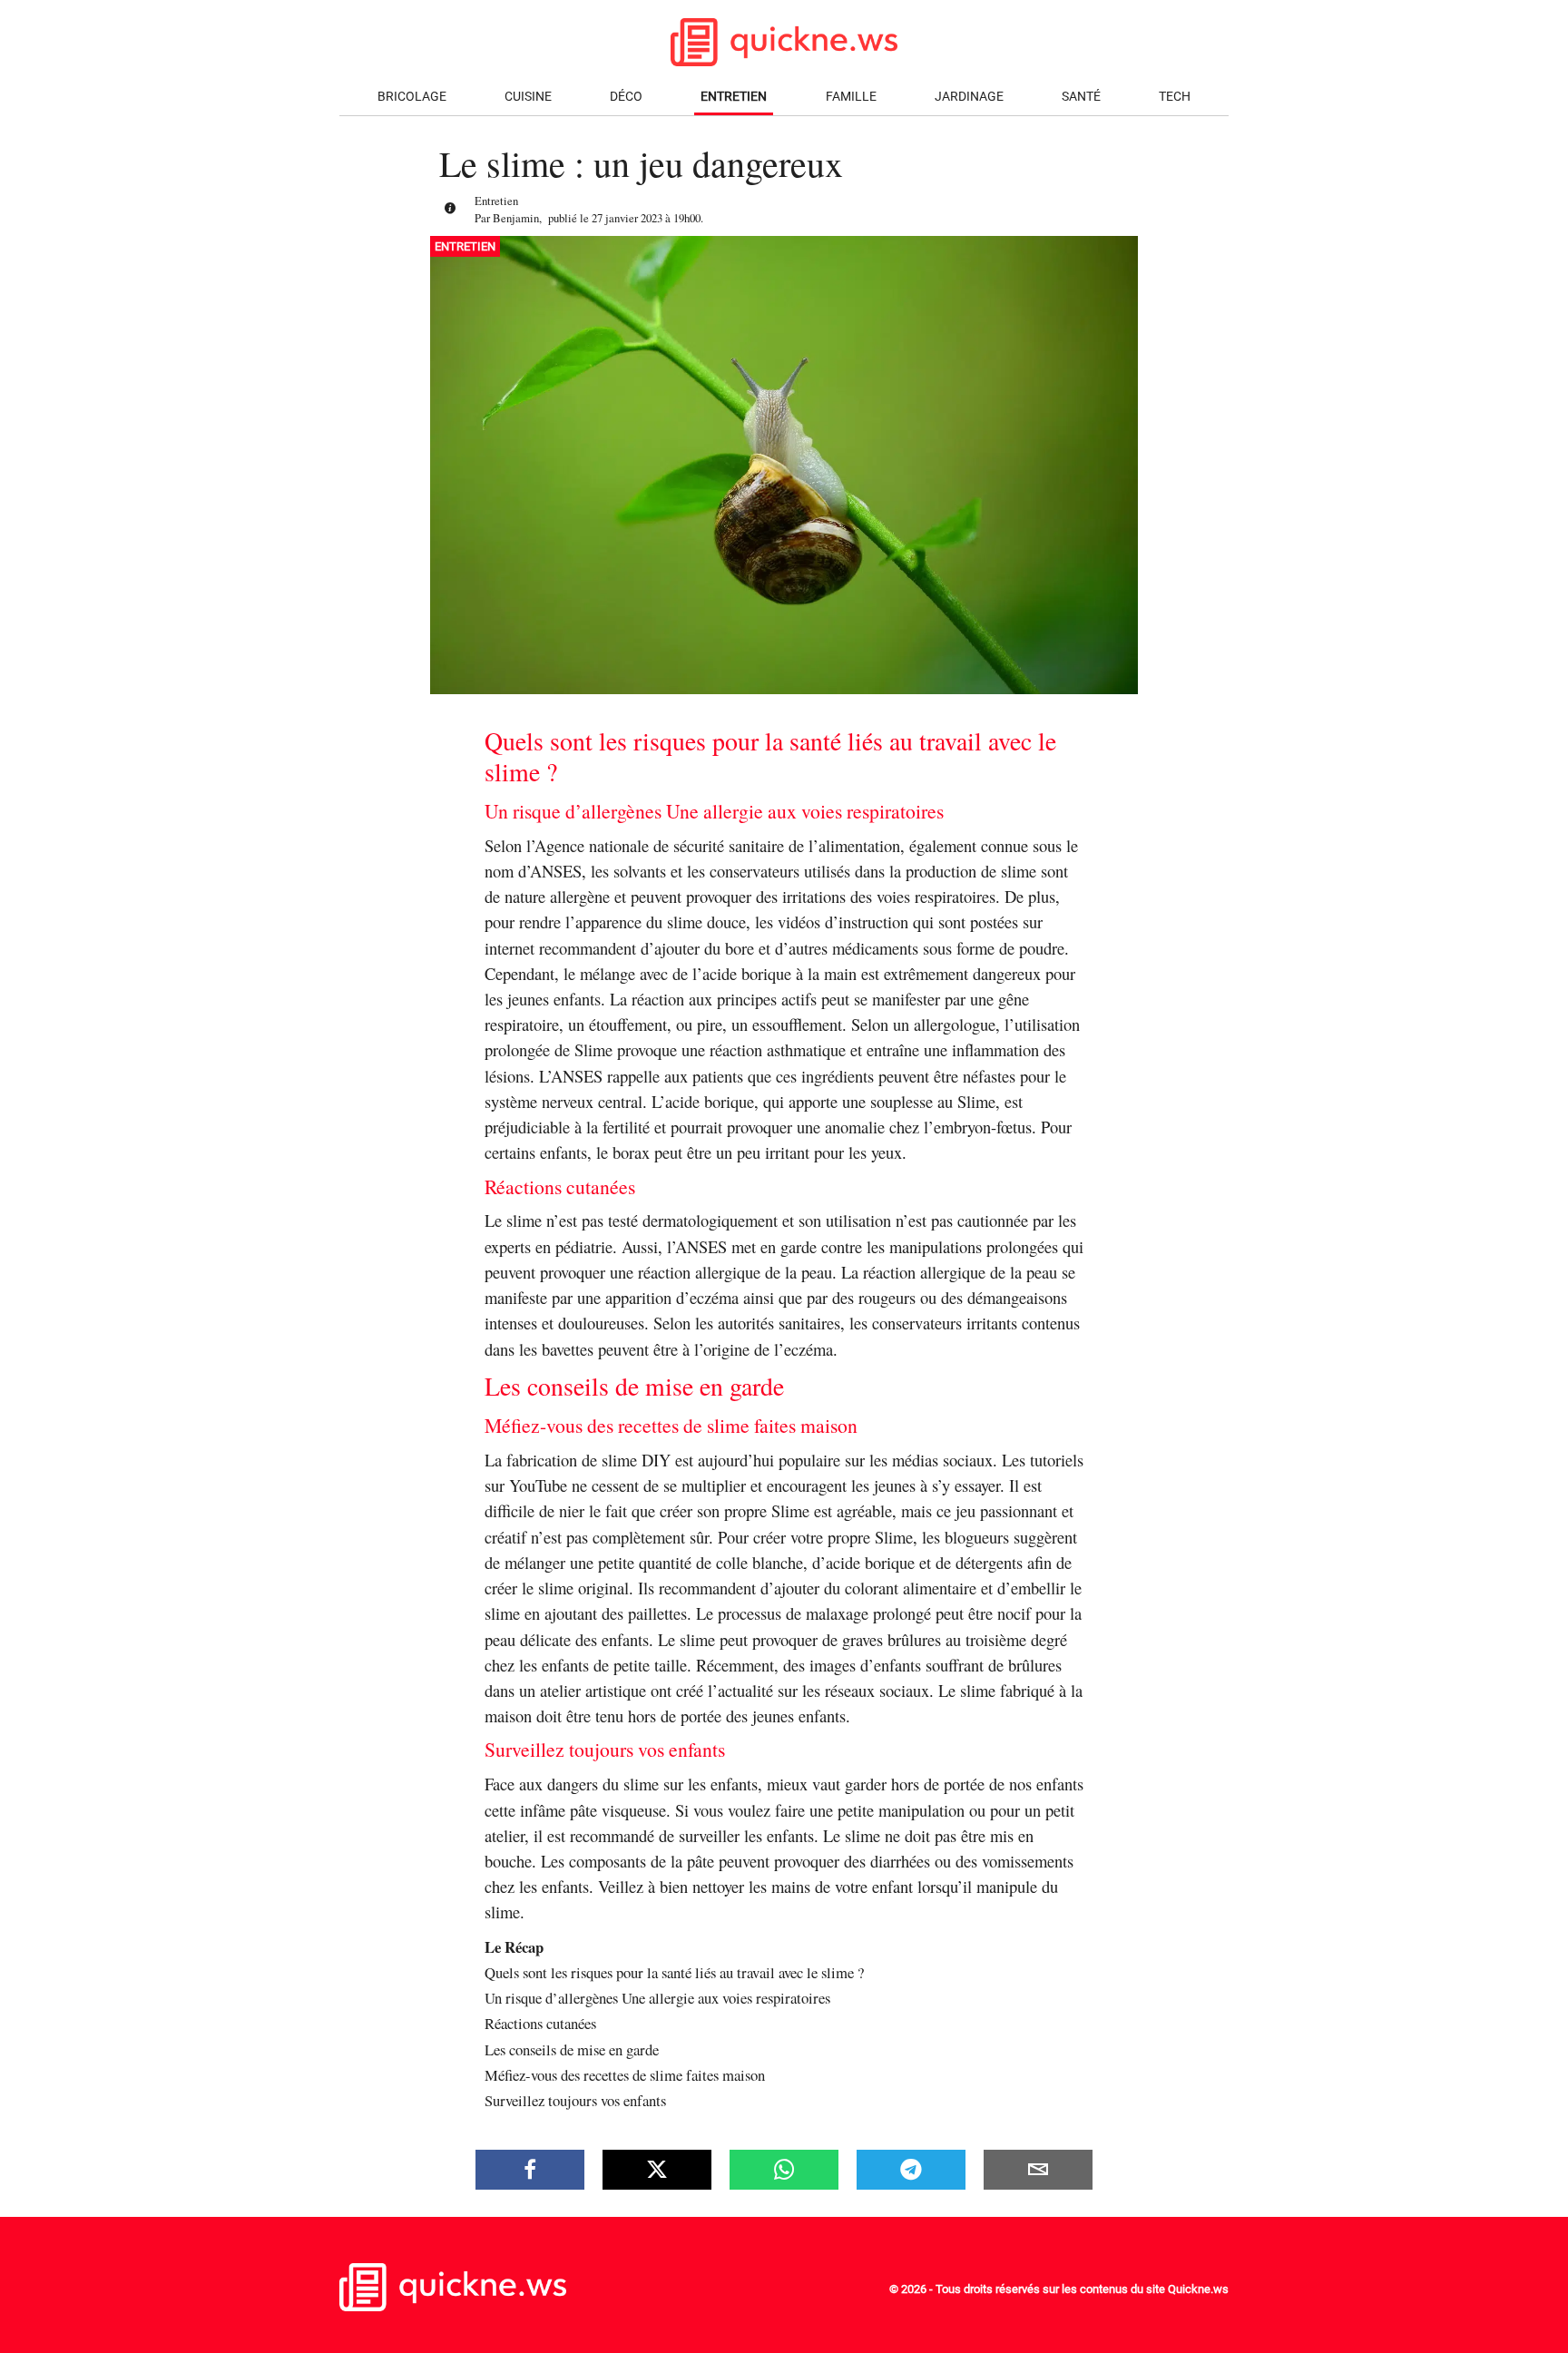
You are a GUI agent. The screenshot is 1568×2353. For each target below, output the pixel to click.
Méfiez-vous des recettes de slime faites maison (625, 2075)
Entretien (734, 97)
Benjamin (516, 218)
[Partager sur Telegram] (911, 2170)
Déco (626, 97)
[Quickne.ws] (453, 2307)
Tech (1175, 97)
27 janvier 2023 (627, 218)
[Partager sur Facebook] (530, 2170)
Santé (1081, 97)
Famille (851, 97)
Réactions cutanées (540, 2023)
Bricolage (412, 97)
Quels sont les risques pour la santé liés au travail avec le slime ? (674, 1972)
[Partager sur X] (657, 2170)
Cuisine (528, 97)
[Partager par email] (1038, 2170)
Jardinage (969, 97)
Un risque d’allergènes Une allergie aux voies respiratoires (657, 1998)
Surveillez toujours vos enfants (575, 2100)
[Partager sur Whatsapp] (784, 2170)
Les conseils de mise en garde (572, 2049)
